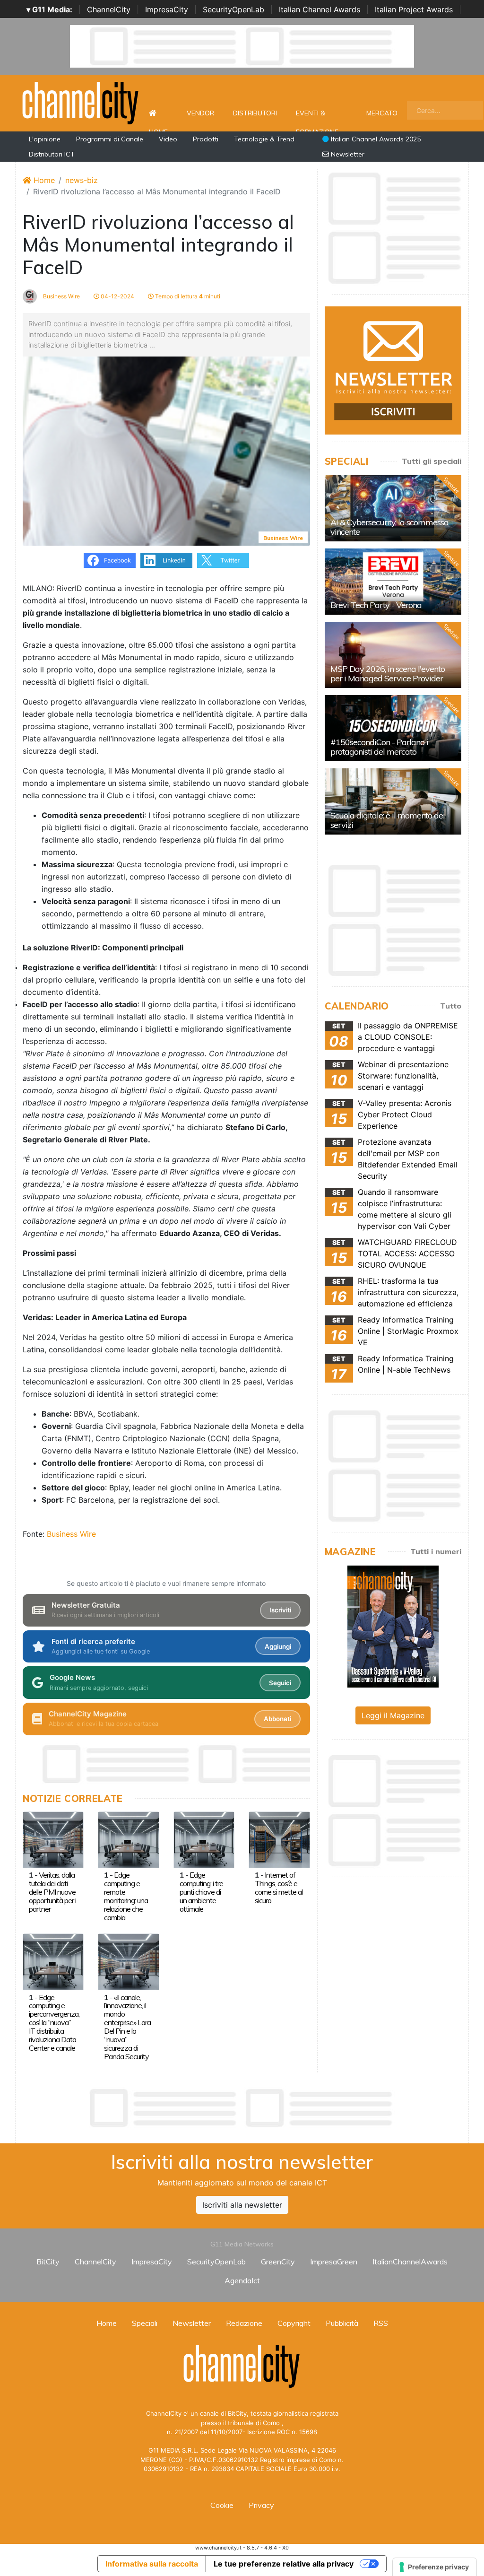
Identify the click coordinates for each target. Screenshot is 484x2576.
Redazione (244, 2323)
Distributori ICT (52, 154)
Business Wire (61, 296)
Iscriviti (280, 1610)
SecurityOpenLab (233, 9)
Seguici (280, 1683)
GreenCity (278, 2262)
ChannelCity (109, 9)
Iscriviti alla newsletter (242, 2205)
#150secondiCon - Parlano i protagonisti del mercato (379, 747)
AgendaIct (242, 2280)
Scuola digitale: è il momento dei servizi (388, 820)
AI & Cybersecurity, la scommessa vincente (389, 527)
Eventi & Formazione (317, 118)
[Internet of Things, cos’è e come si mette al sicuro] (279, 1839)
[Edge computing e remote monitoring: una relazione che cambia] (128, 1839)
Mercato (382, 113)
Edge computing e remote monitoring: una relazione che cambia (126, 1896)
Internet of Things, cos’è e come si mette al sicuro (279, 1888)
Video (168, 139)
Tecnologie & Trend (264, 139)
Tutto (451, 1006)
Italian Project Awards (414, 9)
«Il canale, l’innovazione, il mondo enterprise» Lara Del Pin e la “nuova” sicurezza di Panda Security (127, 2027)
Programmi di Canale (110, 139)
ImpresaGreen (334, 2262)
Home (158, 113)
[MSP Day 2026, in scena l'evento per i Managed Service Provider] (393, 655)
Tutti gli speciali (432, 461)
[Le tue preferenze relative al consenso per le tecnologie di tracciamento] (435, 2567)
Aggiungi (278, 1646)
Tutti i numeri (436, 1551)
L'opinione (45, 139)
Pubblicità (342, 2323)
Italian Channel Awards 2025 (375, 139)
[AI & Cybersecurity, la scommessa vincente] (393, 508)
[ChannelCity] (81, 102)
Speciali (145, 2323)
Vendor (200, 113)
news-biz (82, 180)
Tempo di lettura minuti (187, 296)
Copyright (294, 2323)
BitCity (48, 2262)
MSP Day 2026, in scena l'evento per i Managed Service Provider (388, 674)
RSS (381, 2323)
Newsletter (347, 154)
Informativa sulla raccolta (152, 2564)
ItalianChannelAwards (410, 2262)
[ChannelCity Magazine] (393, 1626)
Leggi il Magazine (393, 1715)
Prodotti (206, 139)
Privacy (261, 2505)
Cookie (222, 2505)
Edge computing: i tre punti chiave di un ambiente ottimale (201, 1892)
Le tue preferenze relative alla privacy (284, 2564)
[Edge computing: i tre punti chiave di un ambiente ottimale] (204, 1839)
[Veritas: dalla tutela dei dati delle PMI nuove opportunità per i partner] (53, 1839)
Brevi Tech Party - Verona (376, 605)
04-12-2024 (117, 296)
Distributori (255, 113)
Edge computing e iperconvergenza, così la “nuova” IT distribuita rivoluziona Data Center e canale (54, 2023)
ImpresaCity (167, 9)
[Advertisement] (242, 2108)
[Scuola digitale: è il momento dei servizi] (393, 801)
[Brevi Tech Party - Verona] (393, 582)
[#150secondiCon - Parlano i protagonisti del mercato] (393, 728)
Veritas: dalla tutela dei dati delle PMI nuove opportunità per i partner (52, 1892)
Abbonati (277, 1719)
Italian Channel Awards (320, 9)
